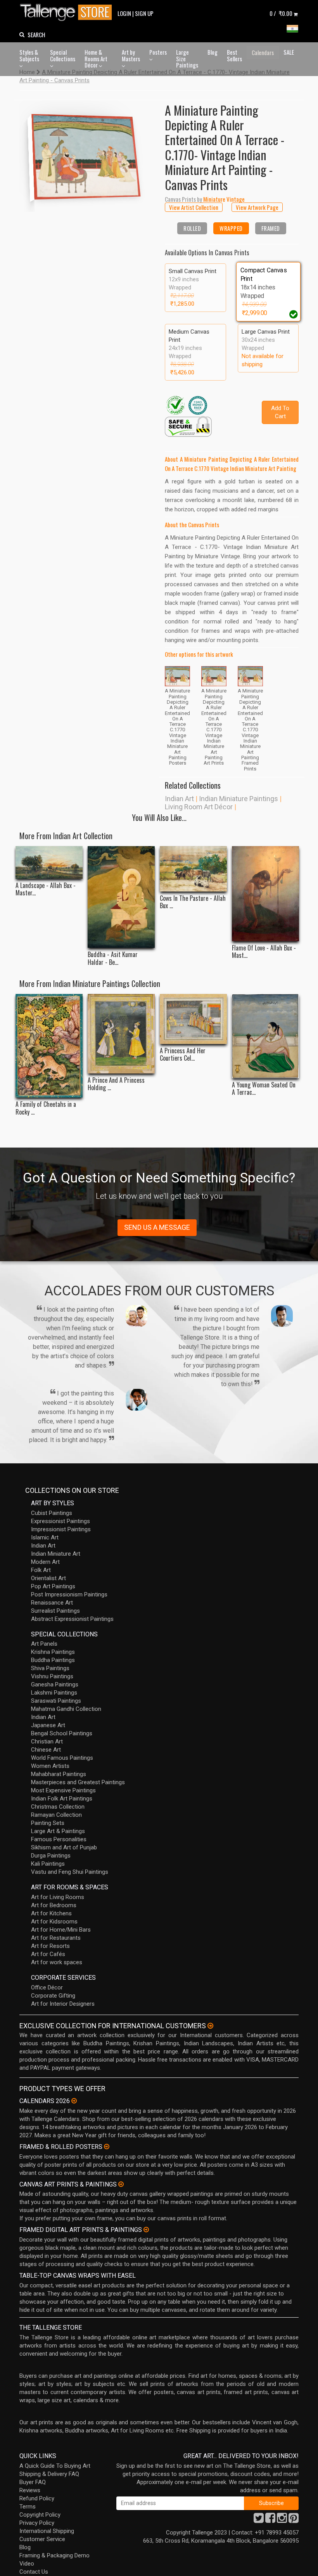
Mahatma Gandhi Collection (66, 1709)
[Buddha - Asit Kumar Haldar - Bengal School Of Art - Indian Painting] (121, 897)
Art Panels (44, 1644)
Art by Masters (131, 55)
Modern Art (45, 1562)
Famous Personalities (59, 1839)
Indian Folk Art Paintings (62, 1799)
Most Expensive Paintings (63, 1790)
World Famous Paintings (62, 1758)
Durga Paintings (51, 1856)
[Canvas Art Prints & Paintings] (121, 2184)
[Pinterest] (294, 2520)
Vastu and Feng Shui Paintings (70, 1872)
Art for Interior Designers (63, 2004)
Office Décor (47, 1987)
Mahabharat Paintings (59, 1774)
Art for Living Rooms (58, 1897)
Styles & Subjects (29, 55)
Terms (28, 2507)
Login (124, 13)
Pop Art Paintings (53, 1586)
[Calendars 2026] (74, 2101)
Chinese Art (46, 1750)
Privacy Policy (37, 2523)
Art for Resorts (50, 1946)
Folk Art (41, 1570)
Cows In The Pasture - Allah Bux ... (193, 902)
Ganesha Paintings (55, 1684)
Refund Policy (37, 2498)
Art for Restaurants (56, 1938)
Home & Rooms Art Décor (96, 58)
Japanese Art (48, 1725)
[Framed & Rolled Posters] (107, 2147)
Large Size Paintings (187, 58)
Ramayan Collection (56, 1815)
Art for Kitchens (51, 1913)
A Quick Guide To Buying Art (55, 2466)
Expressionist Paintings (60, 1521)
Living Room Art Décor (199, 807)
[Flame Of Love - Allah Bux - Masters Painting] (265, 893)
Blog (213, 52)
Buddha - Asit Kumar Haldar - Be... (113, 958)
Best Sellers (234, 55)
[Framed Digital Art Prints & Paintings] (146, 2230)
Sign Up (144, 13)
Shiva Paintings (50, 1668)
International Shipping (47, 2531)
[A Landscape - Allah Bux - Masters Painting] (49, 862)
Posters (158, 52)
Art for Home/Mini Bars (61, 1930)
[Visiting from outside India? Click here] (210, 2026)
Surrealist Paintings (55, 1611)
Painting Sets (48, 1823)
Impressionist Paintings (61, 1529)
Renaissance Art (52, 1603)
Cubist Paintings (52, 1513)
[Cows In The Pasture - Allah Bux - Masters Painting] (193, 869)
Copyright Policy (40, 2515)
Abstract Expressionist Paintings (72, 1619)
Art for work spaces (57, 1962)
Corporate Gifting (53, 1996)
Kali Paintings (48, 1864)
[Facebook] (270, 2520)
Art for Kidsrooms (54, 1922)
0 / (281, 13)
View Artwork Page (257, 207)
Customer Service (42, 2539)
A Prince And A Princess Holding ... (116, 1084)
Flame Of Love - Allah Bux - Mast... (264, 952)
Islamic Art (45, 1537)
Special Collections (63, 55)
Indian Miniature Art (56, 1554)
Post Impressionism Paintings (69, 1594)
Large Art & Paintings (58, 1831)
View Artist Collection (194, 207)
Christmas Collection (58, 1807)
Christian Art (47, 1742)
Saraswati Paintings (56, 1701)
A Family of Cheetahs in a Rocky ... (46, 1108)
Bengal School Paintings (62, 1733)
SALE (289, 52)
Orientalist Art (48, 1578)
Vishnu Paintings (52, 1676)
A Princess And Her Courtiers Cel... (183, 1054)
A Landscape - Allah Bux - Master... (46, 889)
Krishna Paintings (53, 1652)
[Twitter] (259, 2520)
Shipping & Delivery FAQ (49, 2474)
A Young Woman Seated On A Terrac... (264, 1089)
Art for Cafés (48, 1954)
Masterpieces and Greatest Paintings (78, 1782)
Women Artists (50, 1766)
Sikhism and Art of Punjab (64, 1847)
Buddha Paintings (53, 1660)
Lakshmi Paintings (54, 1693)
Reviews (30, 2490)
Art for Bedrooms (54, 1905)
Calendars (263, 52)
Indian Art (179, 799)
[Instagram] (282, 2520)
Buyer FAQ (33, 2482)
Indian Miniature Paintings (238, 799)
